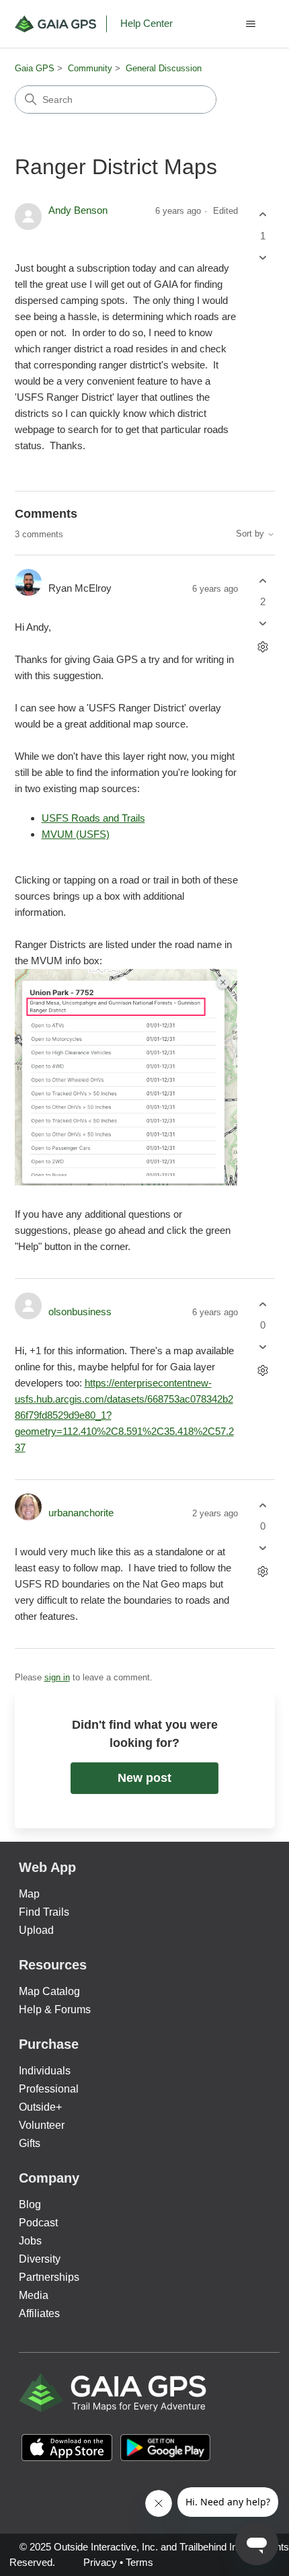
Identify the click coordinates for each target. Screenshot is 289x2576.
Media (34, 2295)
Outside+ (40, 2107)
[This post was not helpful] (263, 257)
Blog (30, 2204)
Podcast (38, 2223)
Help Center (147, 23)
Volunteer (42, 2125)
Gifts (30, 2143)
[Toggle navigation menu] (251, 24)
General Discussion (164, 68)
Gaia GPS (35, 68)
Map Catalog (49, 1991)
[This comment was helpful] (263, 581)
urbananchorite (81, 1513)
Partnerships (49, 2277)
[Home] (61, 24)
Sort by (251, 534)
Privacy (100, 2562)
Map (29, 1894)
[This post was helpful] (263, 215)
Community (90, 68)
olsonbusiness (80, 1312)
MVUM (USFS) (76, 834)
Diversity (40, 2259)
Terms (139, 2562)
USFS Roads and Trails (93, 818)
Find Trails (44, 1912)
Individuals (45, 2071)
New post (144, 1778)
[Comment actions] (263, 647)
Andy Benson (78, 210)
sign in (57, 1677)
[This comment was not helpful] (263, 624)
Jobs (30, 2241)
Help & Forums (55, 2009)
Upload (36, 1930)
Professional (49, 2089)
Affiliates (39, 2313)
